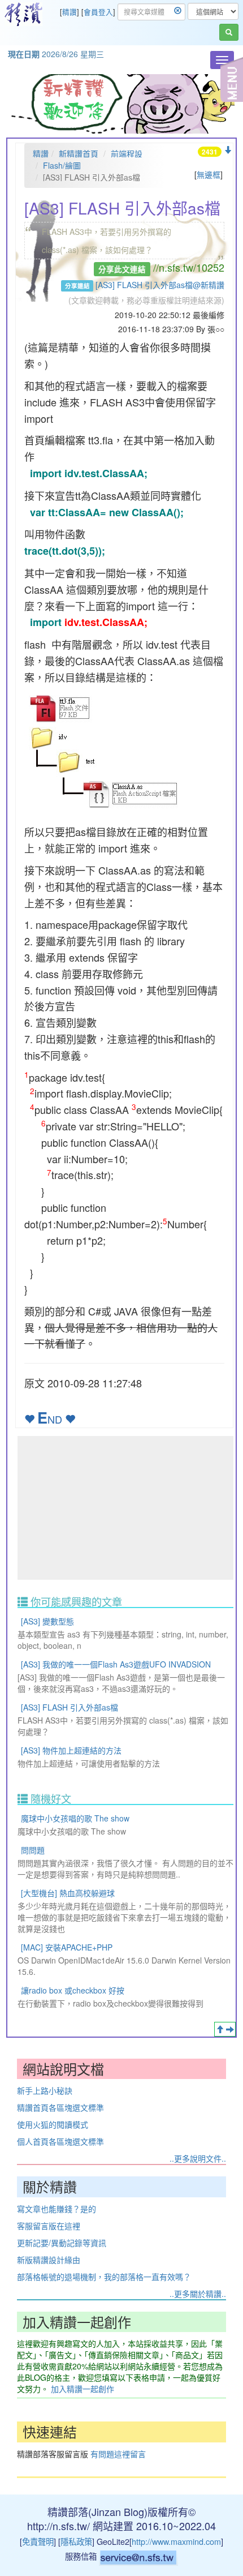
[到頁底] (228, 150)
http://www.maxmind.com (176, 2541)
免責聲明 (38, 2541)
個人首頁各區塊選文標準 (60, 2141)
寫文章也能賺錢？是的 (57, 2209)
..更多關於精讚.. (198, 2294)
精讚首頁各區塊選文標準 (60, 2107)
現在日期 (24, 54)
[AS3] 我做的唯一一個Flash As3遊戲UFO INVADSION (116, 1664)
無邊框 (209, 174)
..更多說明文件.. (198, 2158)
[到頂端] (220, 2029)
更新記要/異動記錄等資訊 (62, 2243)
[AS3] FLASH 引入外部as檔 (70, 1707)
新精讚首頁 (79, 153)
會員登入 (98, 12)
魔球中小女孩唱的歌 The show (75, 1818)
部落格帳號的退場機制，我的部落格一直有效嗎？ (104, 2277)
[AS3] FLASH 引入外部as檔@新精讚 (160, 285)
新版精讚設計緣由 (49, 2260)
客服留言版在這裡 (49, 2226)
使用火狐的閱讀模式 (53, 2124)
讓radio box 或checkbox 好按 (73, 1990)
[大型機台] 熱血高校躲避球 (68, 1893)
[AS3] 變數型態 (47, 1621)
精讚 (70, 12)
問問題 (33, 1850)
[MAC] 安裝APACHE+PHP (67, 1947)
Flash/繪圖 (62, 165)
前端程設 (127, 153)
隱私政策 (76, 2541)
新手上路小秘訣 (45, 2090)
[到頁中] (230, 2029)
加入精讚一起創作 (83, 2389)
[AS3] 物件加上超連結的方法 (71, 1750)
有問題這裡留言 (118, 2454)
